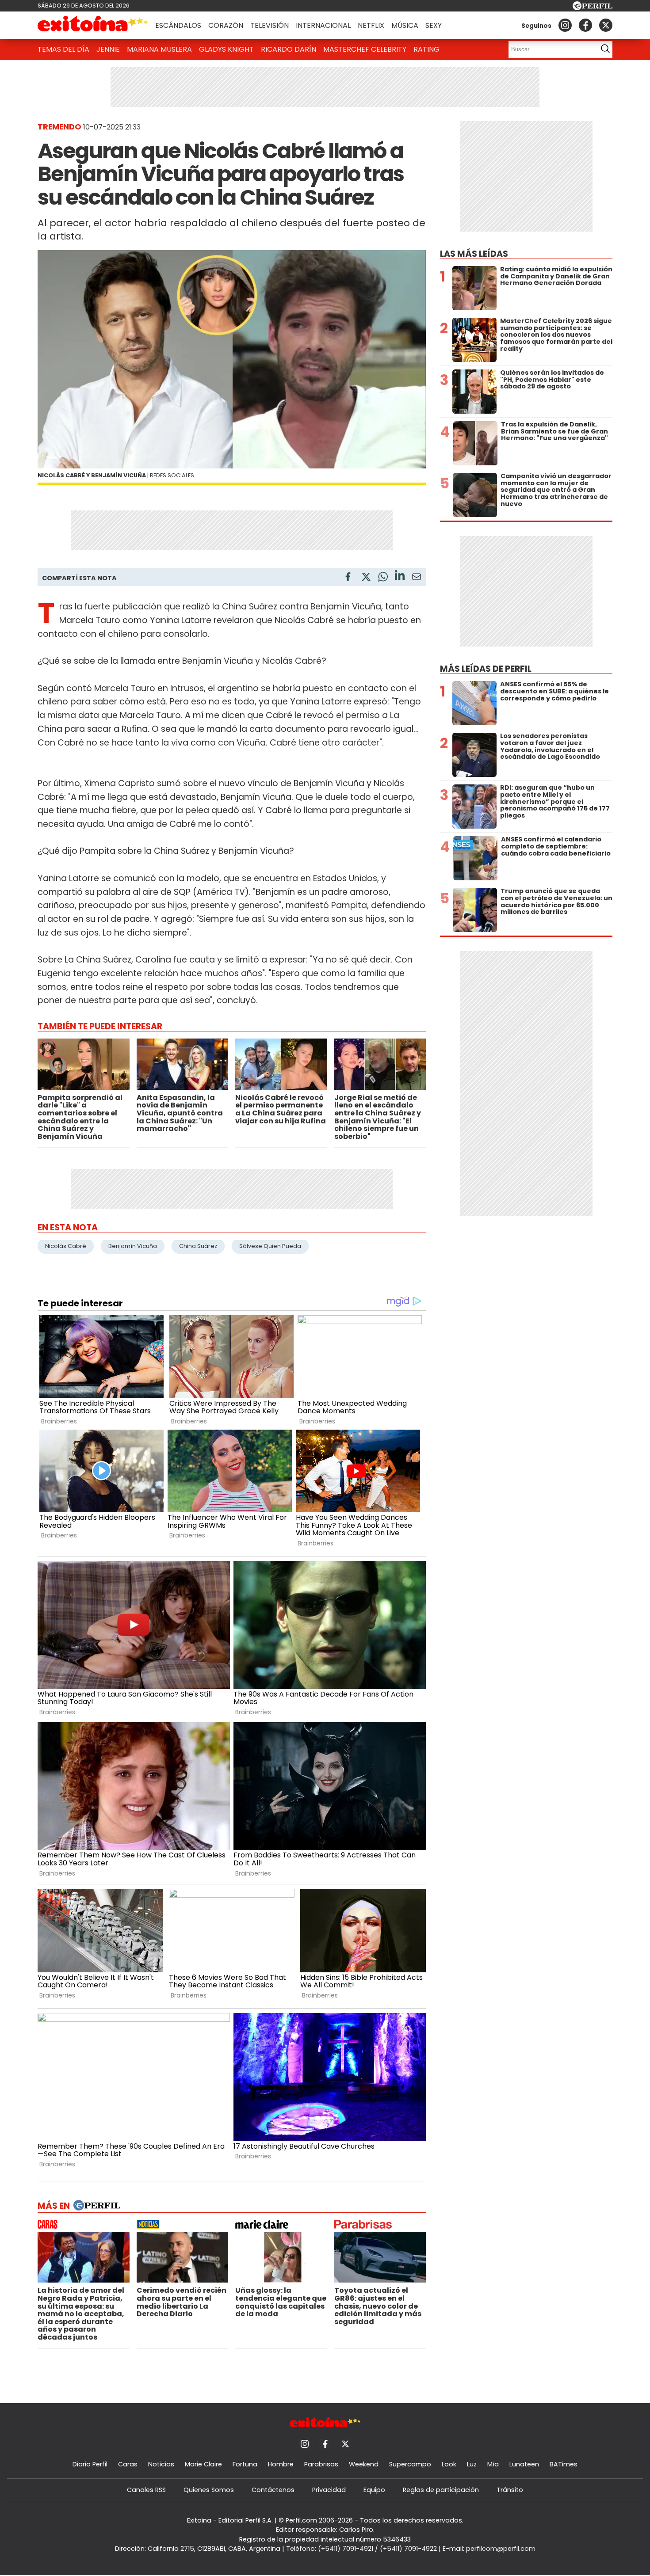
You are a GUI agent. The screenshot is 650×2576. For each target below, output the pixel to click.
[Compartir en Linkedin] (400, 576)
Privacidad (329, 2490)
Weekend (364, 2464)
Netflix (371, 25)
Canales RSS (146, 2490)
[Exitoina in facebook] (585, 25)
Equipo (374, 2490)
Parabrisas (321, 2464)
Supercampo (410, 2464)
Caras (128, 2464)
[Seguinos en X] (606, 25)
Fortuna (245, 2464)
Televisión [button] (270, 25)
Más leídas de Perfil (486, 669)
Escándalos (178, 25)
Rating (426, 49)
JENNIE (108, 49)
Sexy (434, 25)
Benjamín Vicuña (133, 1246)
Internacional (323, 25)
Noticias (161, 2464)
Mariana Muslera (159, 49)
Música (405, 25)
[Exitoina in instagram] (565, 25)
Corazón (226, 25)
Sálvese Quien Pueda (270, 1246)
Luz (472, 2464)
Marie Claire (203, 2464)
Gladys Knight (226, 49)
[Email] (417, 578)
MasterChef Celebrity (365, 49)
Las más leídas (474, 254)
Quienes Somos (209, 2490)
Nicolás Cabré (66, 1246)
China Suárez (198, 1246)
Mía (493, 2464)
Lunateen (524, 2464)
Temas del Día (63, 49)
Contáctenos (273, 2490)
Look (449, 2464)
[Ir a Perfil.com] (593, 8)
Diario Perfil (90, 2464)
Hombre (281, 2464)
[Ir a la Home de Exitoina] (93, 25)
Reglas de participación (441, 2490)
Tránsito (510, 2490)
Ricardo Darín (289, 49)
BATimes (564, 2464)
